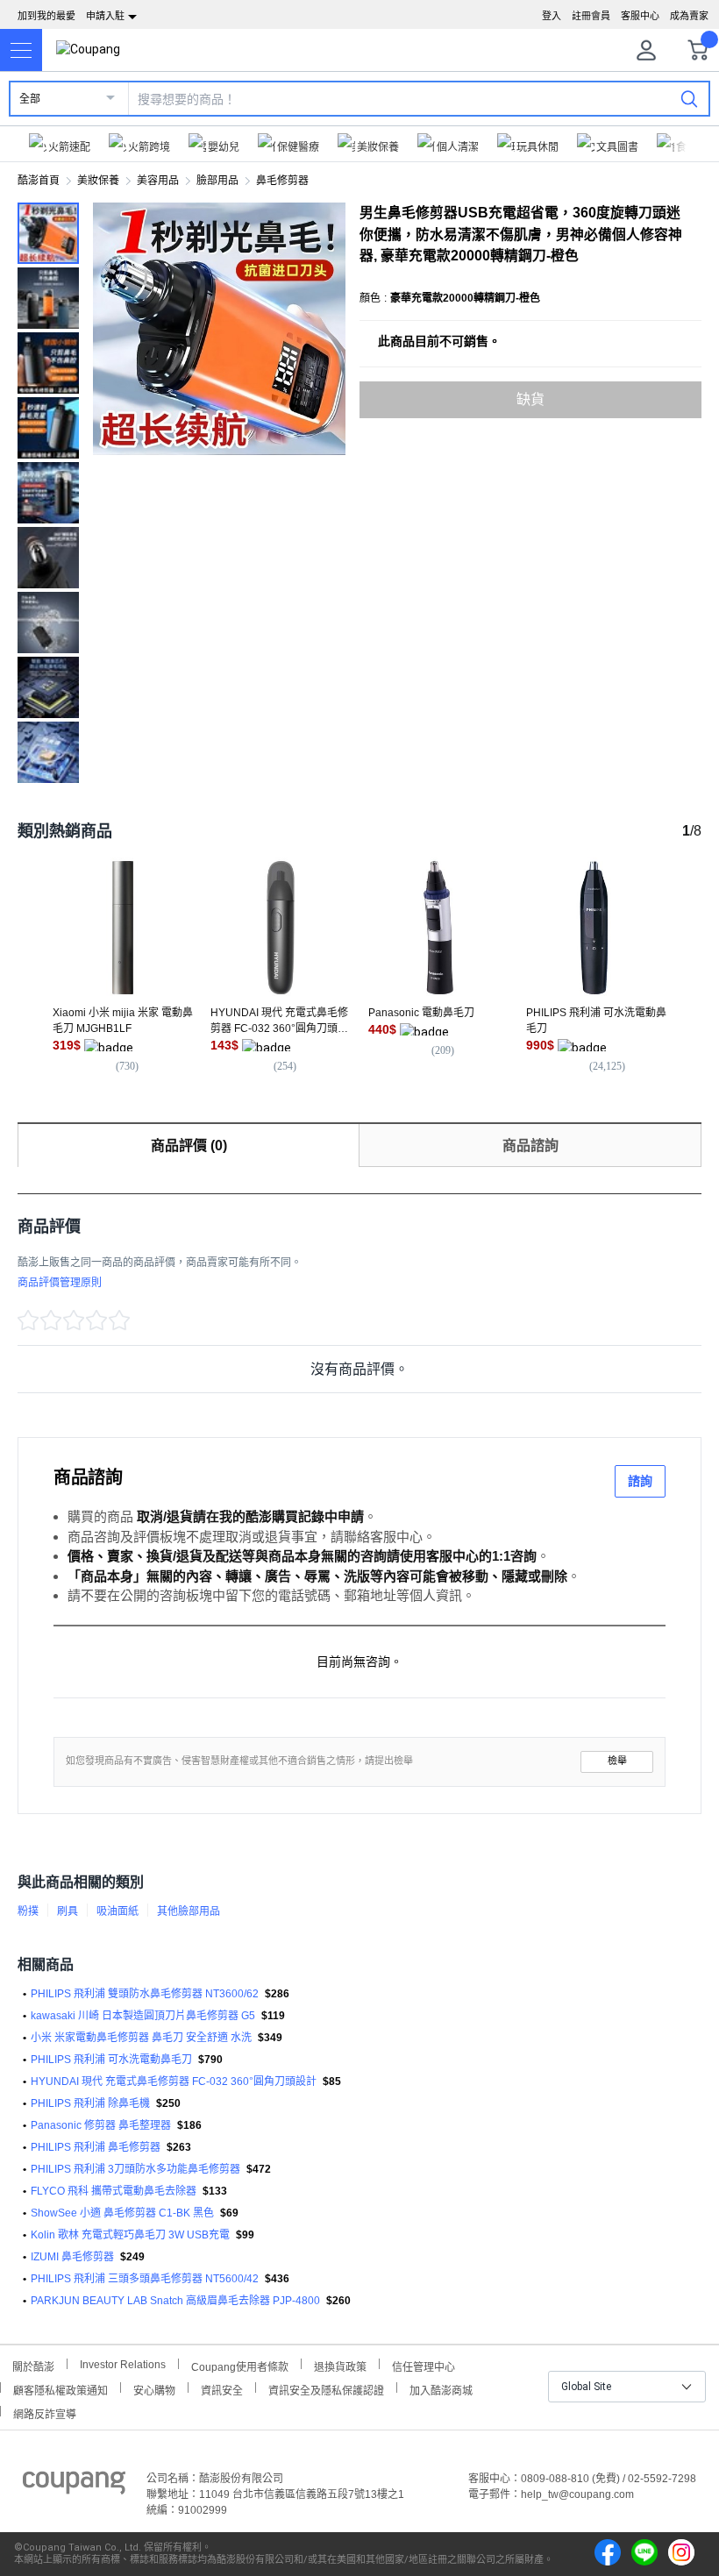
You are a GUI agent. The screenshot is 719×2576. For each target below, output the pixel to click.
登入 (552, 16)
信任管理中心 (424, 2365)
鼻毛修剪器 (282, 181)
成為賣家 (689, 16)
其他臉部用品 (189, 1911)
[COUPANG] (74, 2486)
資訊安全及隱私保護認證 (326, 2389)
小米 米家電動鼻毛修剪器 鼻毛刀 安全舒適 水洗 (141, 2038)
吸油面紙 (117, 1911)
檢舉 (617, 1761)
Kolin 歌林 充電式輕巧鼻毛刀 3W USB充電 (130, 2235)
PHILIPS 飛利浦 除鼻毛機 (90, 2103)
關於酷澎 (33, 2365)
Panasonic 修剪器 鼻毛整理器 (101, 2125)
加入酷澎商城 (441, 2389)
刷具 (68, 1911)
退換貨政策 (340, 2365)
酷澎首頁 (39, 181)
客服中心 (640, 16)
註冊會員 (591, 16)
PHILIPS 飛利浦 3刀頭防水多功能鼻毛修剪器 (135, 2169)
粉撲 (28, 1911)
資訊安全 (222, 2389)
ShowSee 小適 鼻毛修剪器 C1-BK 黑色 (122, 2213)
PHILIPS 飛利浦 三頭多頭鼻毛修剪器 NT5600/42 (145, 2279)
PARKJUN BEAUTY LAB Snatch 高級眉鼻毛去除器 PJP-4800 (175, 2301)
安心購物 (154, 2389)
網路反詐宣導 (45, 2412)
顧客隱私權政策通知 (61, 2389)
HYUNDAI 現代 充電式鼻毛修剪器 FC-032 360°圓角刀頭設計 (174, 2081)
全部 (30, 99)
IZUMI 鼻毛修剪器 (72, 2257)
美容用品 (158, 181)
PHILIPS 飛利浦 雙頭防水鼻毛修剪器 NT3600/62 (145, 1994)
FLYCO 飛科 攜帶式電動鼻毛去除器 (114, 2191)
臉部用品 (217, 181)
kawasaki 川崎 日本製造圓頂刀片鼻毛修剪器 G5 (143, 2016)
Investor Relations (123, 2364)
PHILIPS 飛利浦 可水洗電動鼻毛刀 (111, 2060)
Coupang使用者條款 (240, 2365)
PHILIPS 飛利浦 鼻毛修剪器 (96, 2147)
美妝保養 (98, 181)
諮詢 (640, 1481)
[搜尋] (689, 98)
